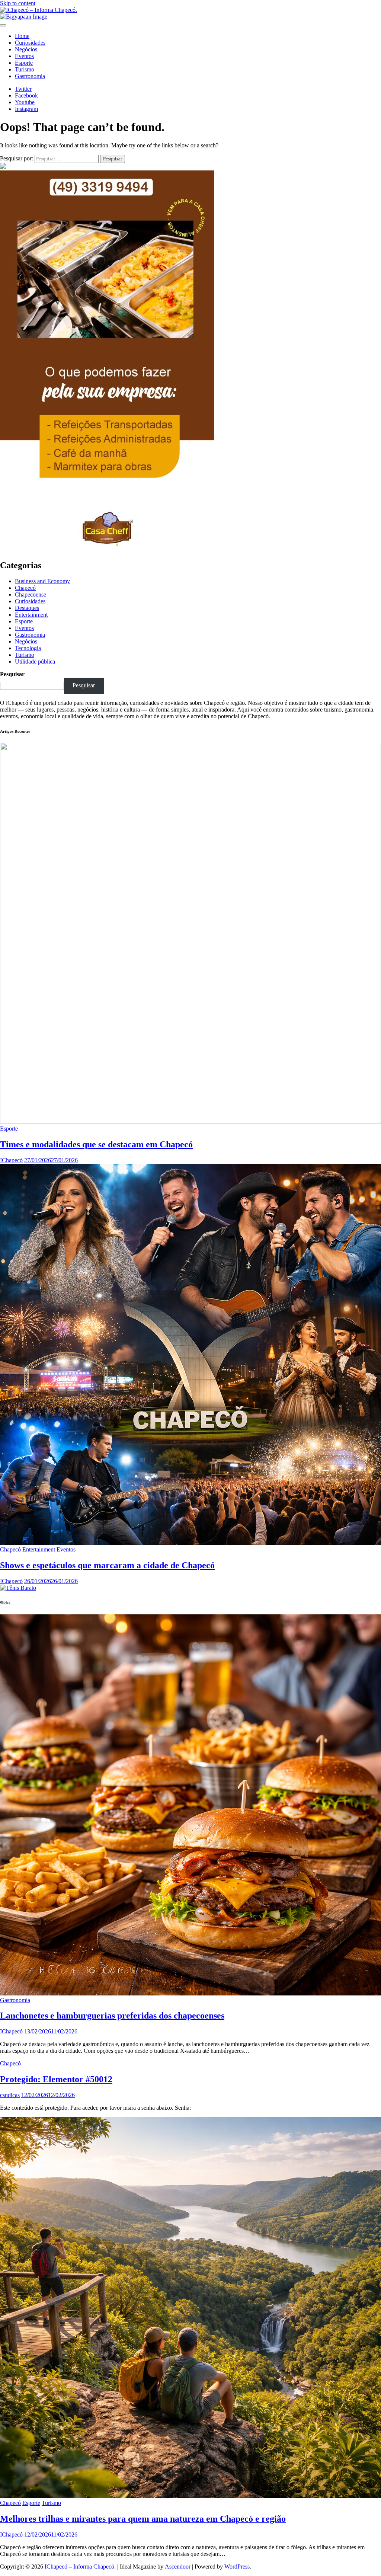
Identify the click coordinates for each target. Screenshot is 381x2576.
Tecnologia (28, 648)
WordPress (237, 2567)
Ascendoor (178, 2567)
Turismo (25, 69)
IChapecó (11, 1160)
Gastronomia (30, 76)
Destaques (27, 608)
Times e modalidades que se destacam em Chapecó (96, 1144)
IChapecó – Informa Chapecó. (80, 2567)
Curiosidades (30, 43)
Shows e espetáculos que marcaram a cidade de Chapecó (107, 1565)
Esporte (24, 63)
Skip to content (18, 3)
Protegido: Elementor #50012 (56, 2079)
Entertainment (31, 615)
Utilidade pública (35, 661)
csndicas (10, 2095)
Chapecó (25, 588)
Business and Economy (42, 581)
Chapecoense (31, 595)
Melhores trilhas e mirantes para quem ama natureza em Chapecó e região (143, 2519)
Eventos (24, 56)
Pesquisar (12, 674)
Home (22, 36)
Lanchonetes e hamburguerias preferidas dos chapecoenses (112, 2016)
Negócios (26, 49)
